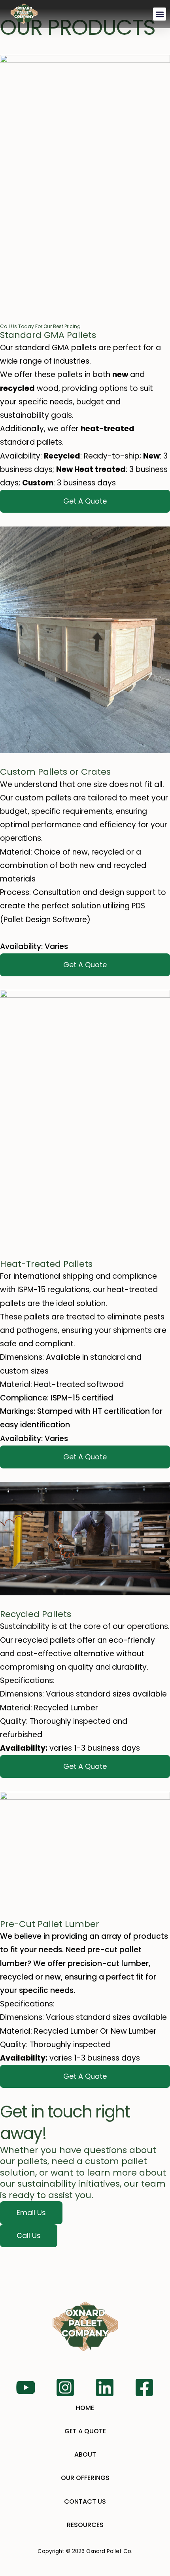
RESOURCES (85, 2525)
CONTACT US (85, 2501)
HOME (85, 2408)
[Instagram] (65, 2387)
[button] (160, 14)
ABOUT (85, 2454)
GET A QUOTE (85, 2431)
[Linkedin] (105, 2387)
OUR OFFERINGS (85, 2478)
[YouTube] (26, 2387)
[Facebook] (144, 2387)
